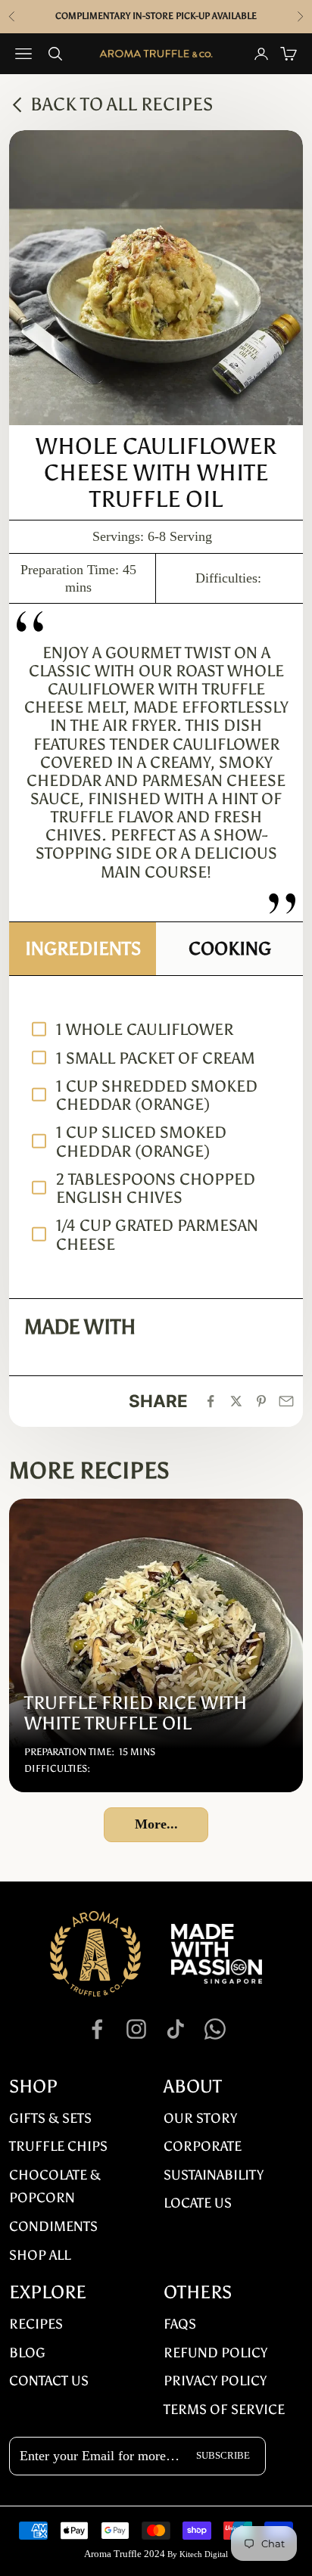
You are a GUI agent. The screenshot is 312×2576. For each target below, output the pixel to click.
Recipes (36, 2324)
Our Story (200, 2118)
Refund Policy (215, 2353)
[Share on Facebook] (211, 1401)
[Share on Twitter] (236, 1401)
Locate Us (198, 2203)
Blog (27, 2353)
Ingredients (83, 948)
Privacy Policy (215, 2381)
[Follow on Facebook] (97, 2029)
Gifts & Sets (50, 2118)
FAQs (180, 2324)
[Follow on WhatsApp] (215, 2029)
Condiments (53, 2226)
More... (156, 1824)
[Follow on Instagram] (136, 2029)
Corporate (203, 2146)
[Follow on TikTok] (176, 2029)
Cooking (230, 948)
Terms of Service (224, 2410)
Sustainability (214, 2175)
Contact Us (49, 2381)
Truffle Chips (58, 2146)
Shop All (40, 2255)
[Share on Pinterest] (261, 1401)
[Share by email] (286, 1401)
